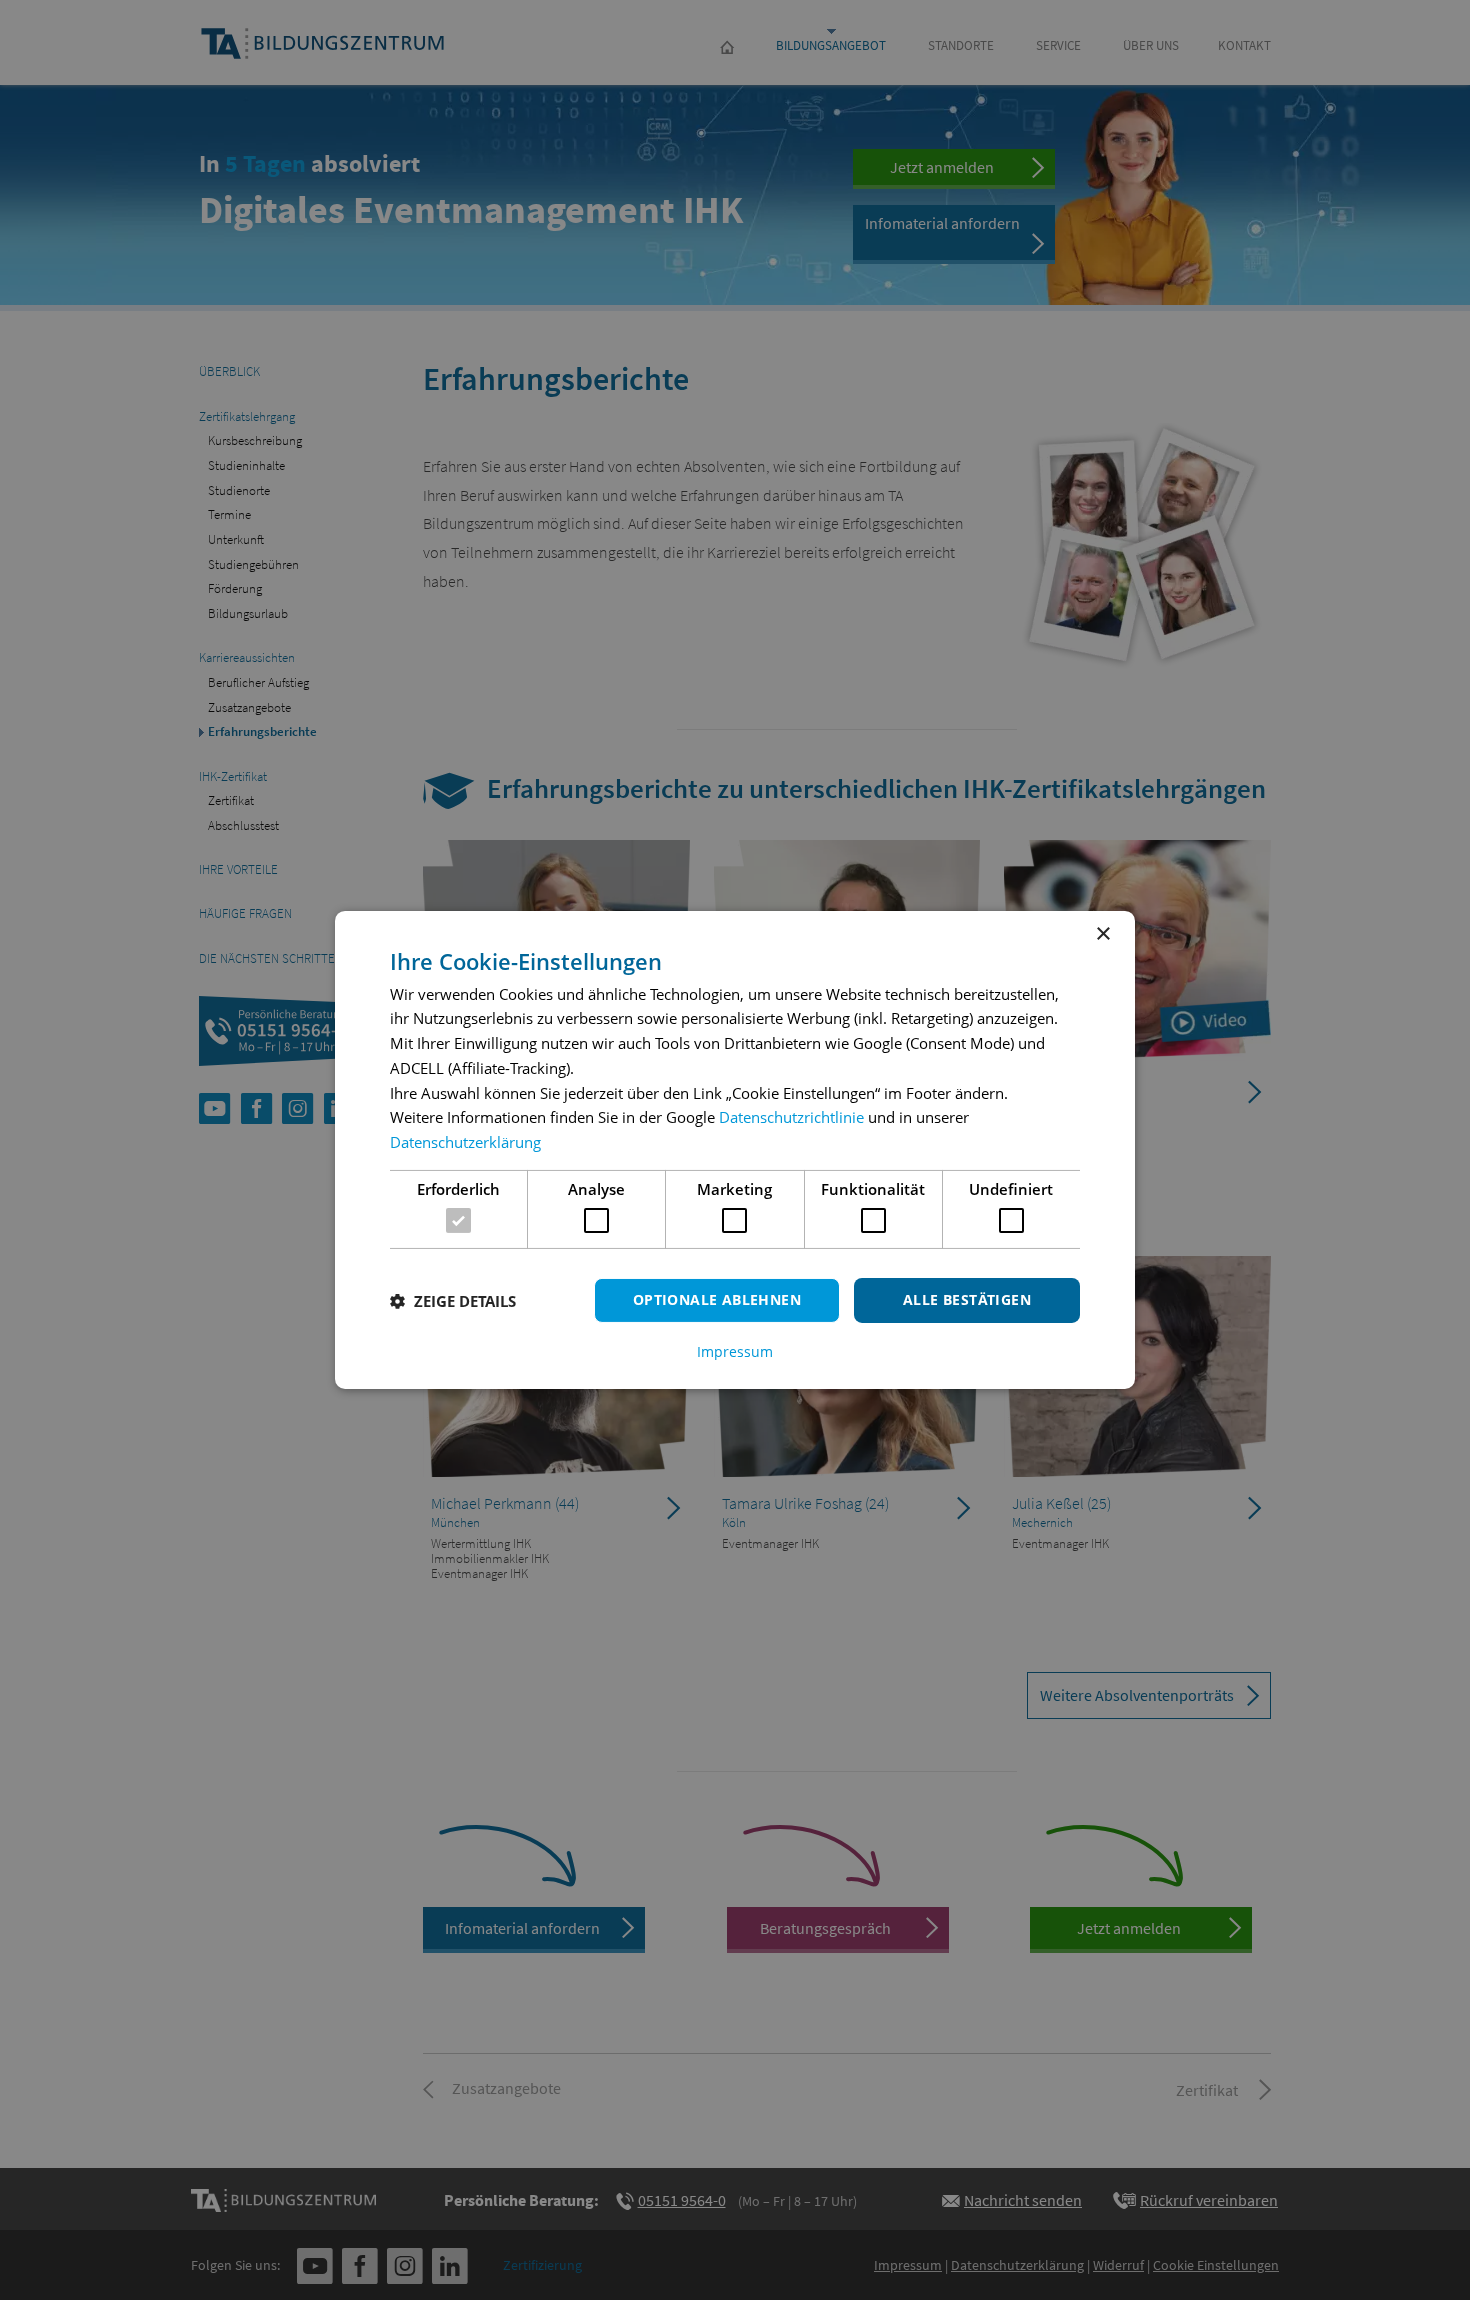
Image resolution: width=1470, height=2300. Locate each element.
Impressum (735, 1352)
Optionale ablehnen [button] (717, 1299)
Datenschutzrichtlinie (791, 1117)
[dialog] (735, 1150)
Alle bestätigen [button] (967, 1299)
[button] (453, 1301)
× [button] (1102, 934)
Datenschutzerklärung (465, 1142)
